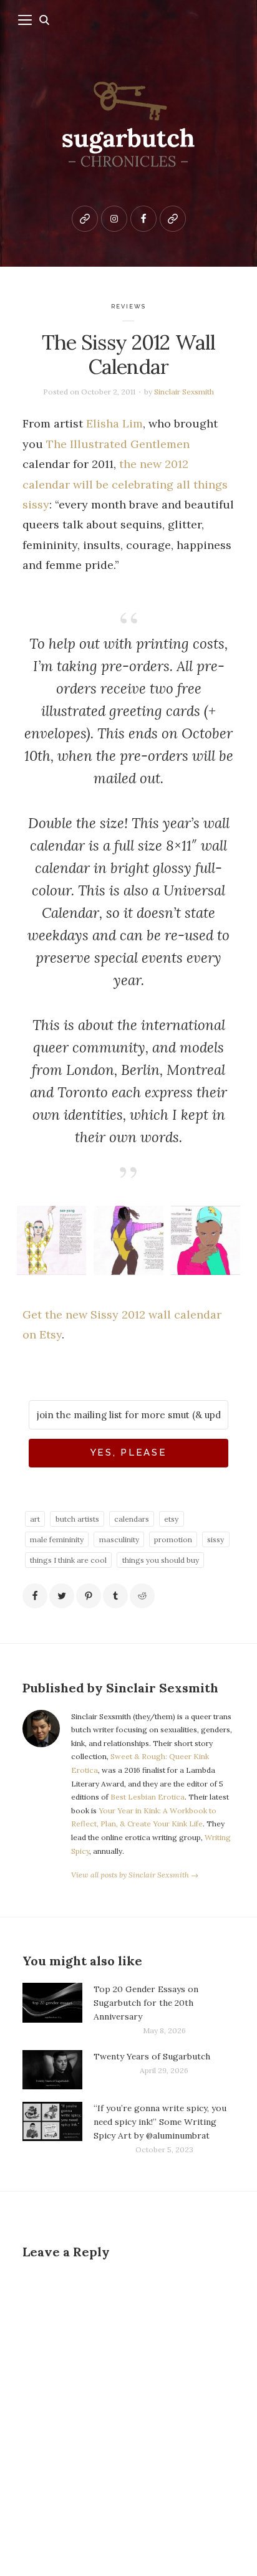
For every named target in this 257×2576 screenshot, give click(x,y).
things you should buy (161, 1560)
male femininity (57, 1539)
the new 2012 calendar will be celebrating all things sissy (125, 484)
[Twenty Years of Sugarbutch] (52, 2070)
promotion (173, 1539)
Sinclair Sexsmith (184, 392)
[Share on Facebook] (35, 1596)
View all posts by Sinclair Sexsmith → (135, 1875)
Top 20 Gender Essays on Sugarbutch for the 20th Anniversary (146, 2003)
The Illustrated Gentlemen (118, 444)
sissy (216, 1539)
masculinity (119, 1539)
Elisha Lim (114, 423)
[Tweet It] (62, 1596)
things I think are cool (68, 1560)
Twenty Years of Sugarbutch (152, 2056)
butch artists (77, 1519)
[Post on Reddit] (142, 1596)
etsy (171, 1519)
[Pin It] (89, 1596)
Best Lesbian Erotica (148, 1797)
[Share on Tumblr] (115, 1596)
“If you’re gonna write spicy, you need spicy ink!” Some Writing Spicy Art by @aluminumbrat (160, 2122)
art (35, 1519)
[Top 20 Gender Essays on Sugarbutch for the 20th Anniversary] (52, 2010)
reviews (129, 306)
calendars (132, 1519)
